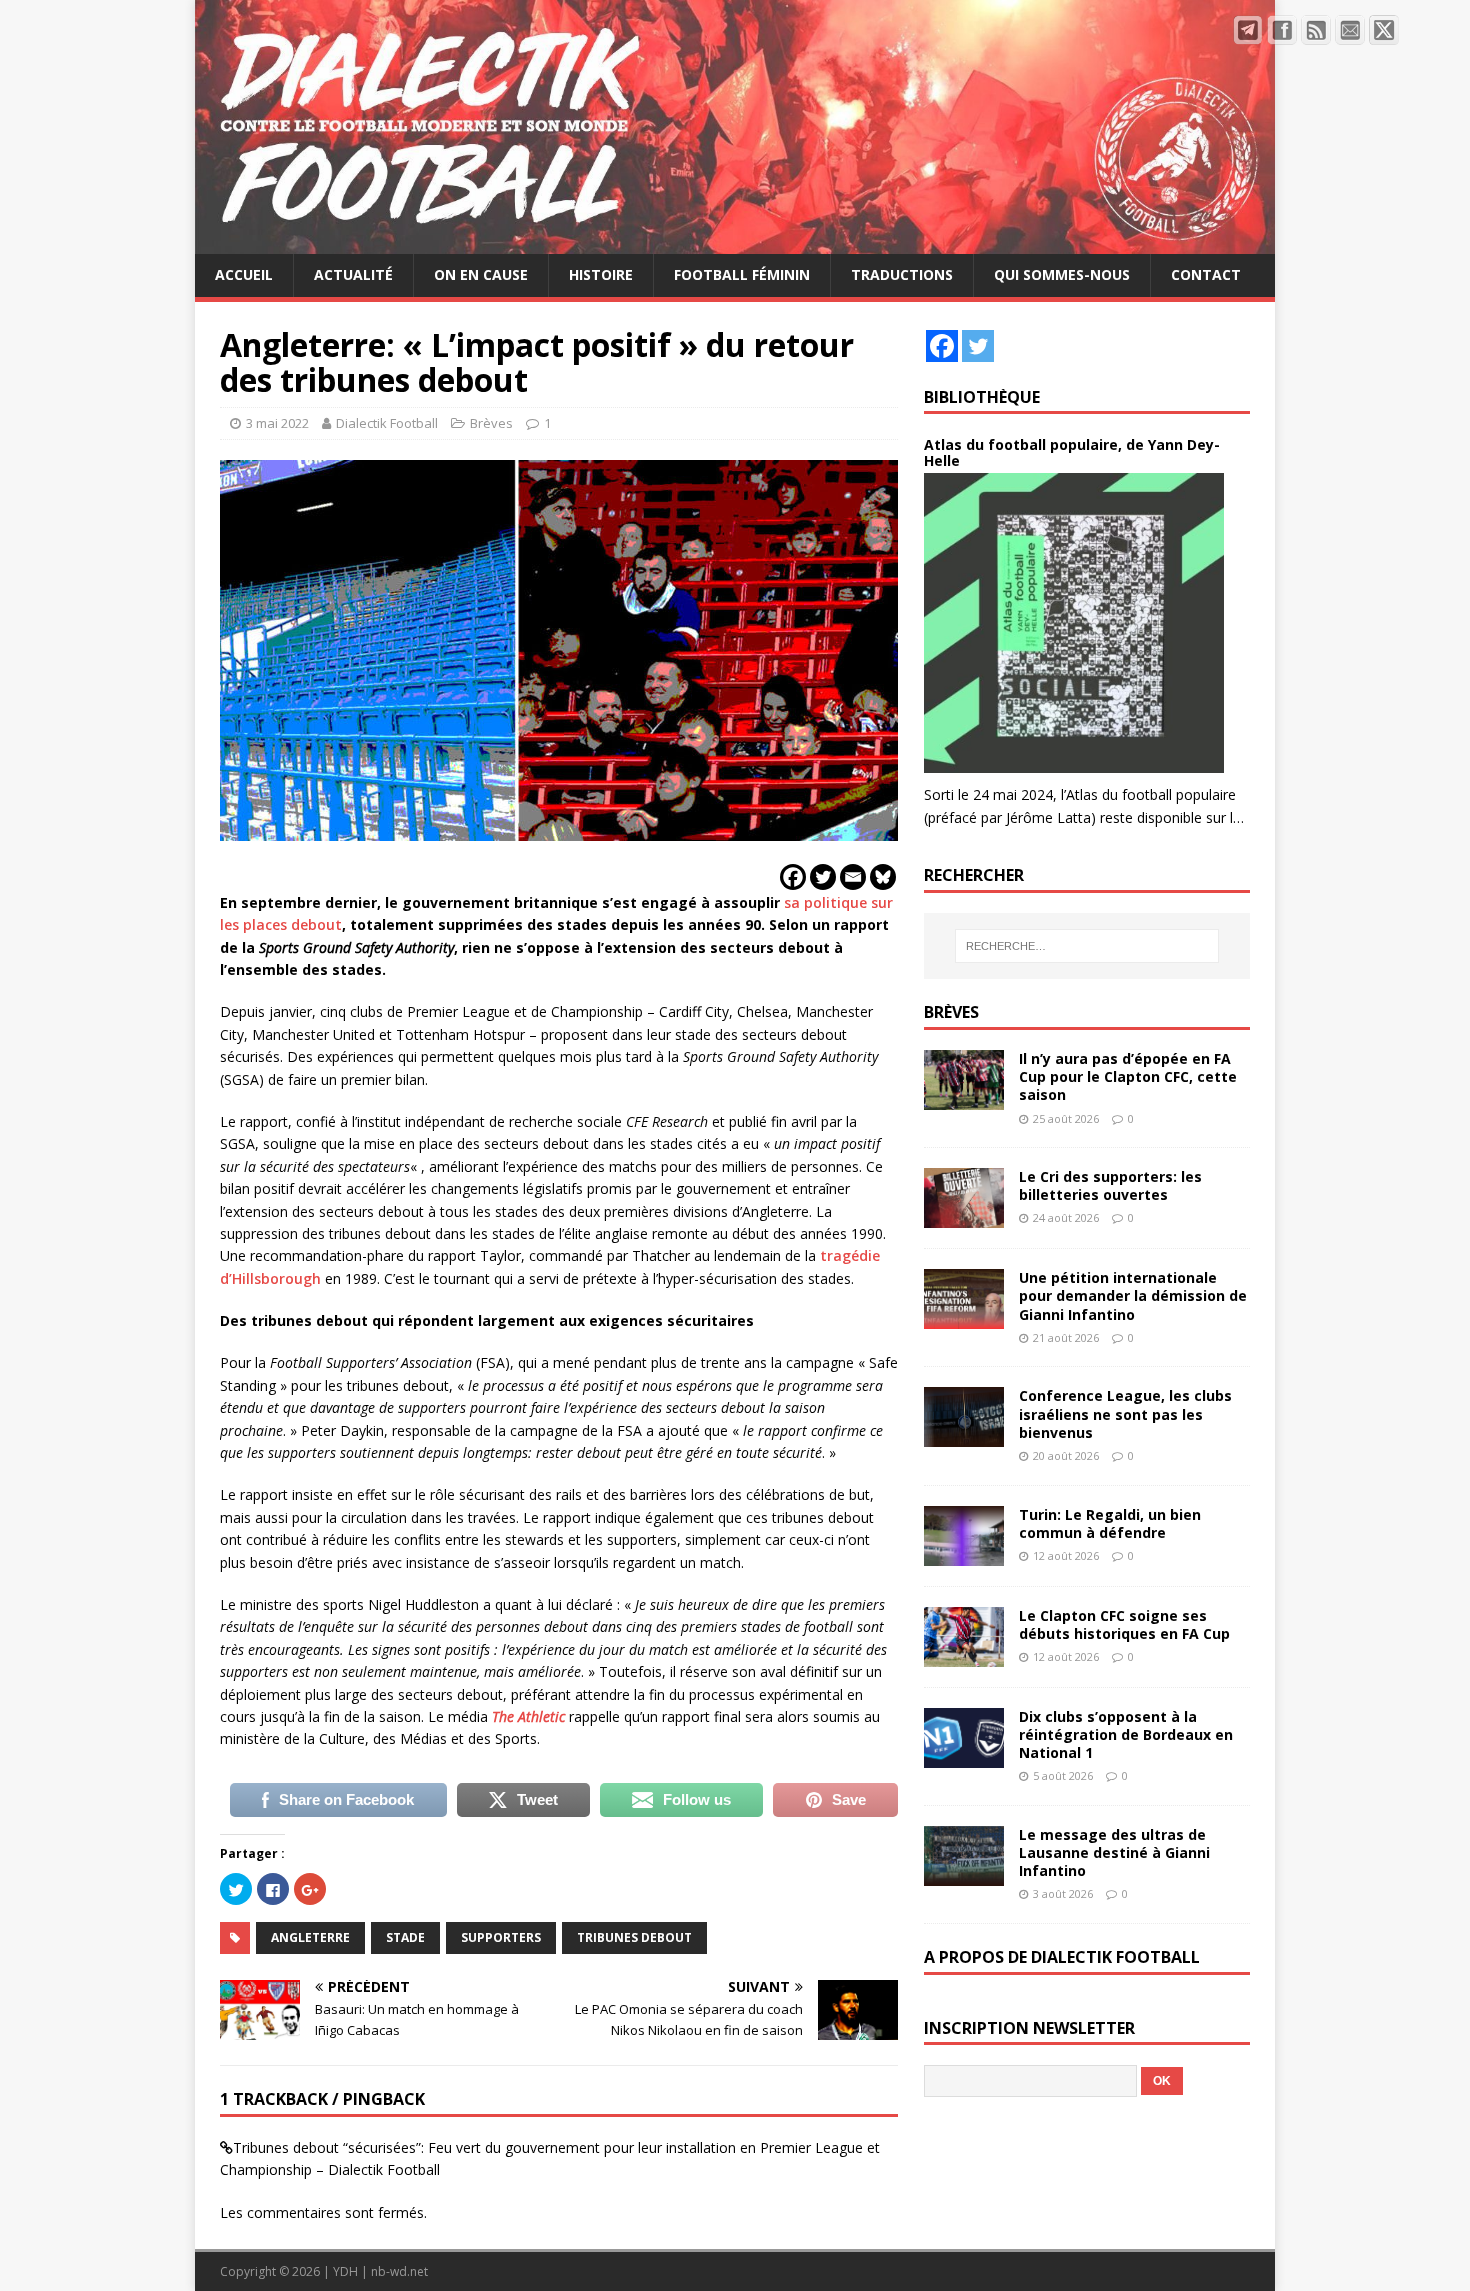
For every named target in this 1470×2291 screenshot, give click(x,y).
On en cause (481, 274)
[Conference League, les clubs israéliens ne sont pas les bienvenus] (964, 1435)
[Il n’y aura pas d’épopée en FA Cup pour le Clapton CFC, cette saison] (964, 1098)
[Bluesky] (883, 877)
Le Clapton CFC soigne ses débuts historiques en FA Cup (1124, 1624)
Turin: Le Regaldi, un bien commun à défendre (1110, 1523)
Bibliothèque (982, 397)
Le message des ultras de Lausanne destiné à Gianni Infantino (1114, 1852)
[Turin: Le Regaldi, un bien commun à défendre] (964, 1553)
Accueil (244, 274)
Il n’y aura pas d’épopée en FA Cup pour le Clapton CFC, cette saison (1128, 1076)
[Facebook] (793, 877)
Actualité (353, 274)
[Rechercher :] (1087, 946)
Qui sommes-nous (1062, 274)
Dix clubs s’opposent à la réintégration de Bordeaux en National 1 (1126, 1734)
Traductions (902, 274)
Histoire (601, 274)
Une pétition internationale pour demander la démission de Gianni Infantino (1133, 1295)
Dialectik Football (387, 423)
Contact (1206, 274)
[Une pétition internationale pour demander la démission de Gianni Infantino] (964, 1317)
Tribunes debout (634, 1937)
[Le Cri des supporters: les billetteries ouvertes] (964, 1216)
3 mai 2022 (277, 423)
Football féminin (742, 274)
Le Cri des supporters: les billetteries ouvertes (1110, 1185)
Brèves (491, 423)
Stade (405, 1937)
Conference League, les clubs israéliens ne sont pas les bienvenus (1125, 1413)
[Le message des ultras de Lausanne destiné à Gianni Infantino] (964, 1874)
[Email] (853, 877)
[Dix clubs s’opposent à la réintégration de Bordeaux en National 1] (964, 1755)
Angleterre (310, 1937)
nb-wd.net (399, 2271)
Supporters (501, 1937)
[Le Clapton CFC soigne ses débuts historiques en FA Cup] (964, 1654)
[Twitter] (823, 877)
